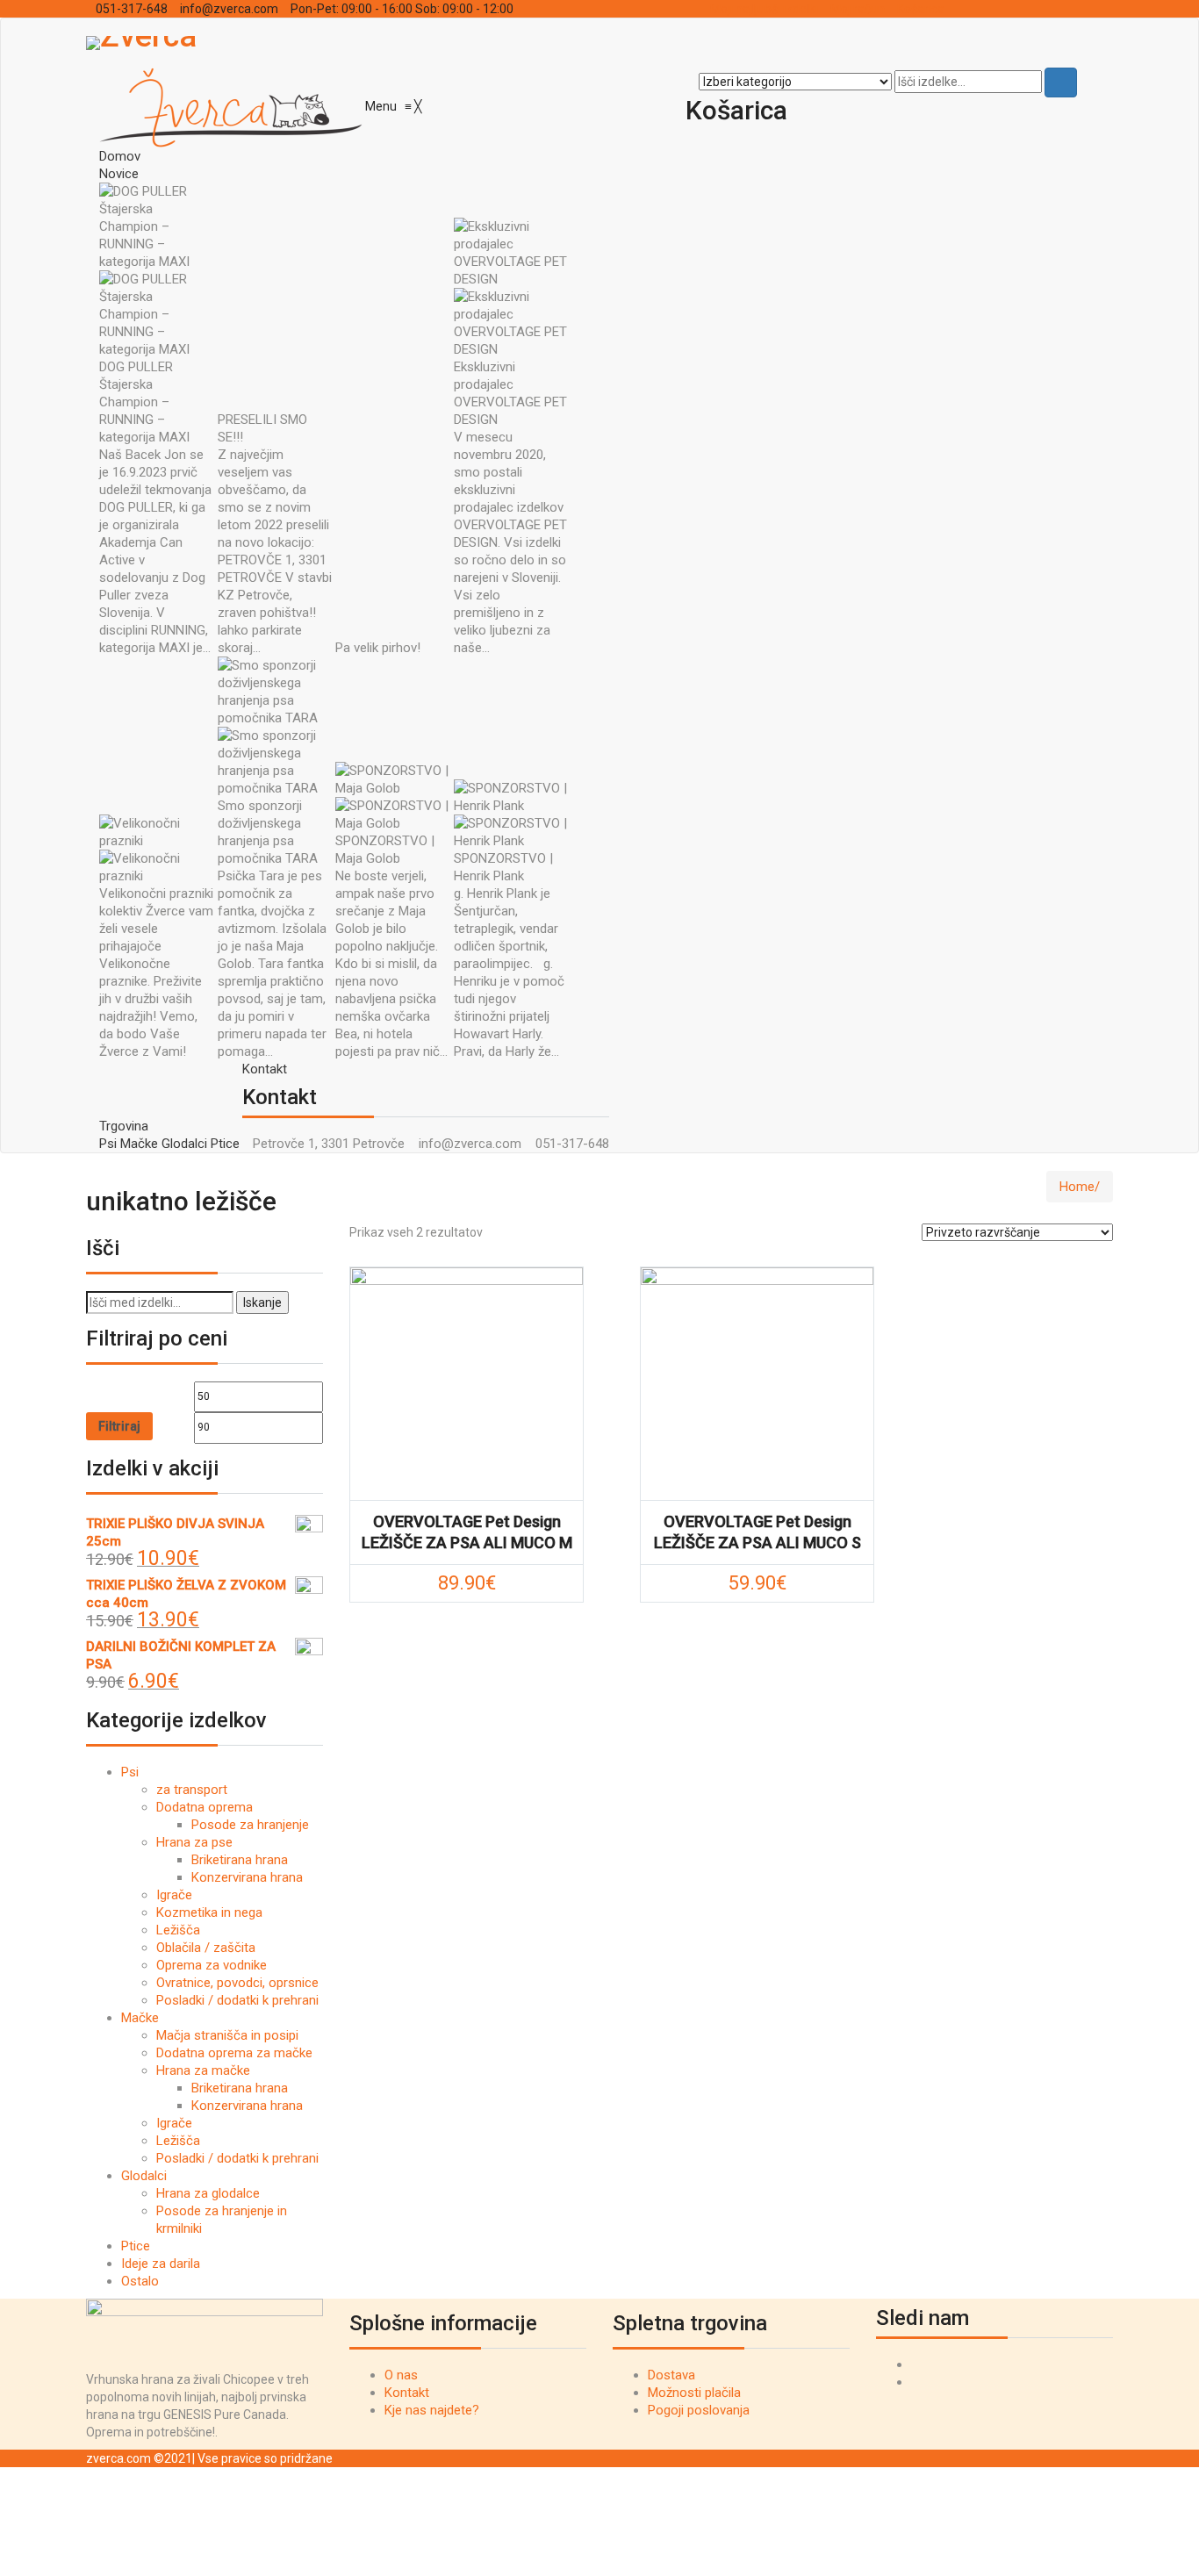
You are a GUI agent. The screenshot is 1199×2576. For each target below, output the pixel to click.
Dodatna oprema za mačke (234, 2053)
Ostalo (140, 2281)
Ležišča (178, 1930)
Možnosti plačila (694, 2393)
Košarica (921, 9)
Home (1077, 1187)
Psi (130, 1772)
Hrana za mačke (203, 2070)
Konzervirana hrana (247, 1877)
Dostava (671, 2375)
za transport (192, 1790)
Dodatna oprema (205, 1807)
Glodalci (144, 2176)
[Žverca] (232, 106)
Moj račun (858, 9)
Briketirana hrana (240, 1860)
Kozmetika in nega (209, 1912)
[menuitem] (120, 156)
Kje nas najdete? (432, 2410)
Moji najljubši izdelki (764, 9)
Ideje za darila (161, 2264)
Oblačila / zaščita (206, 1948)
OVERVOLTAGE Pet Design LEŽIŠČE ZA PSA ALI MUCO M (467, 1532)
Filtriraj (119, 1426)
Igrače (174, 1895)
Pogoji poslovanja (699, 2410)
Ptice (136, 2246)
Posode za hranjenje (250, 1825)
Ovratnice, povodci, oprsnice (237, 1983)
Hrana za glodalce (208, 2193)
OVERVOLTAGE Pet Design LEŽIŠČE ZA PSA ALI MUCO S (757, 1532)
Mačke (140, 2018)
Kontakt (407, 2393)
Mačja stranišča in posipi (227, 2035)
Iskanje (262, 1302)
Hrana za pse (194, 1842)
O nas (401, 2375)
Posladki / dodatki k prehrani (237, 2000)
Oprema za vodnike (212, 1965)
